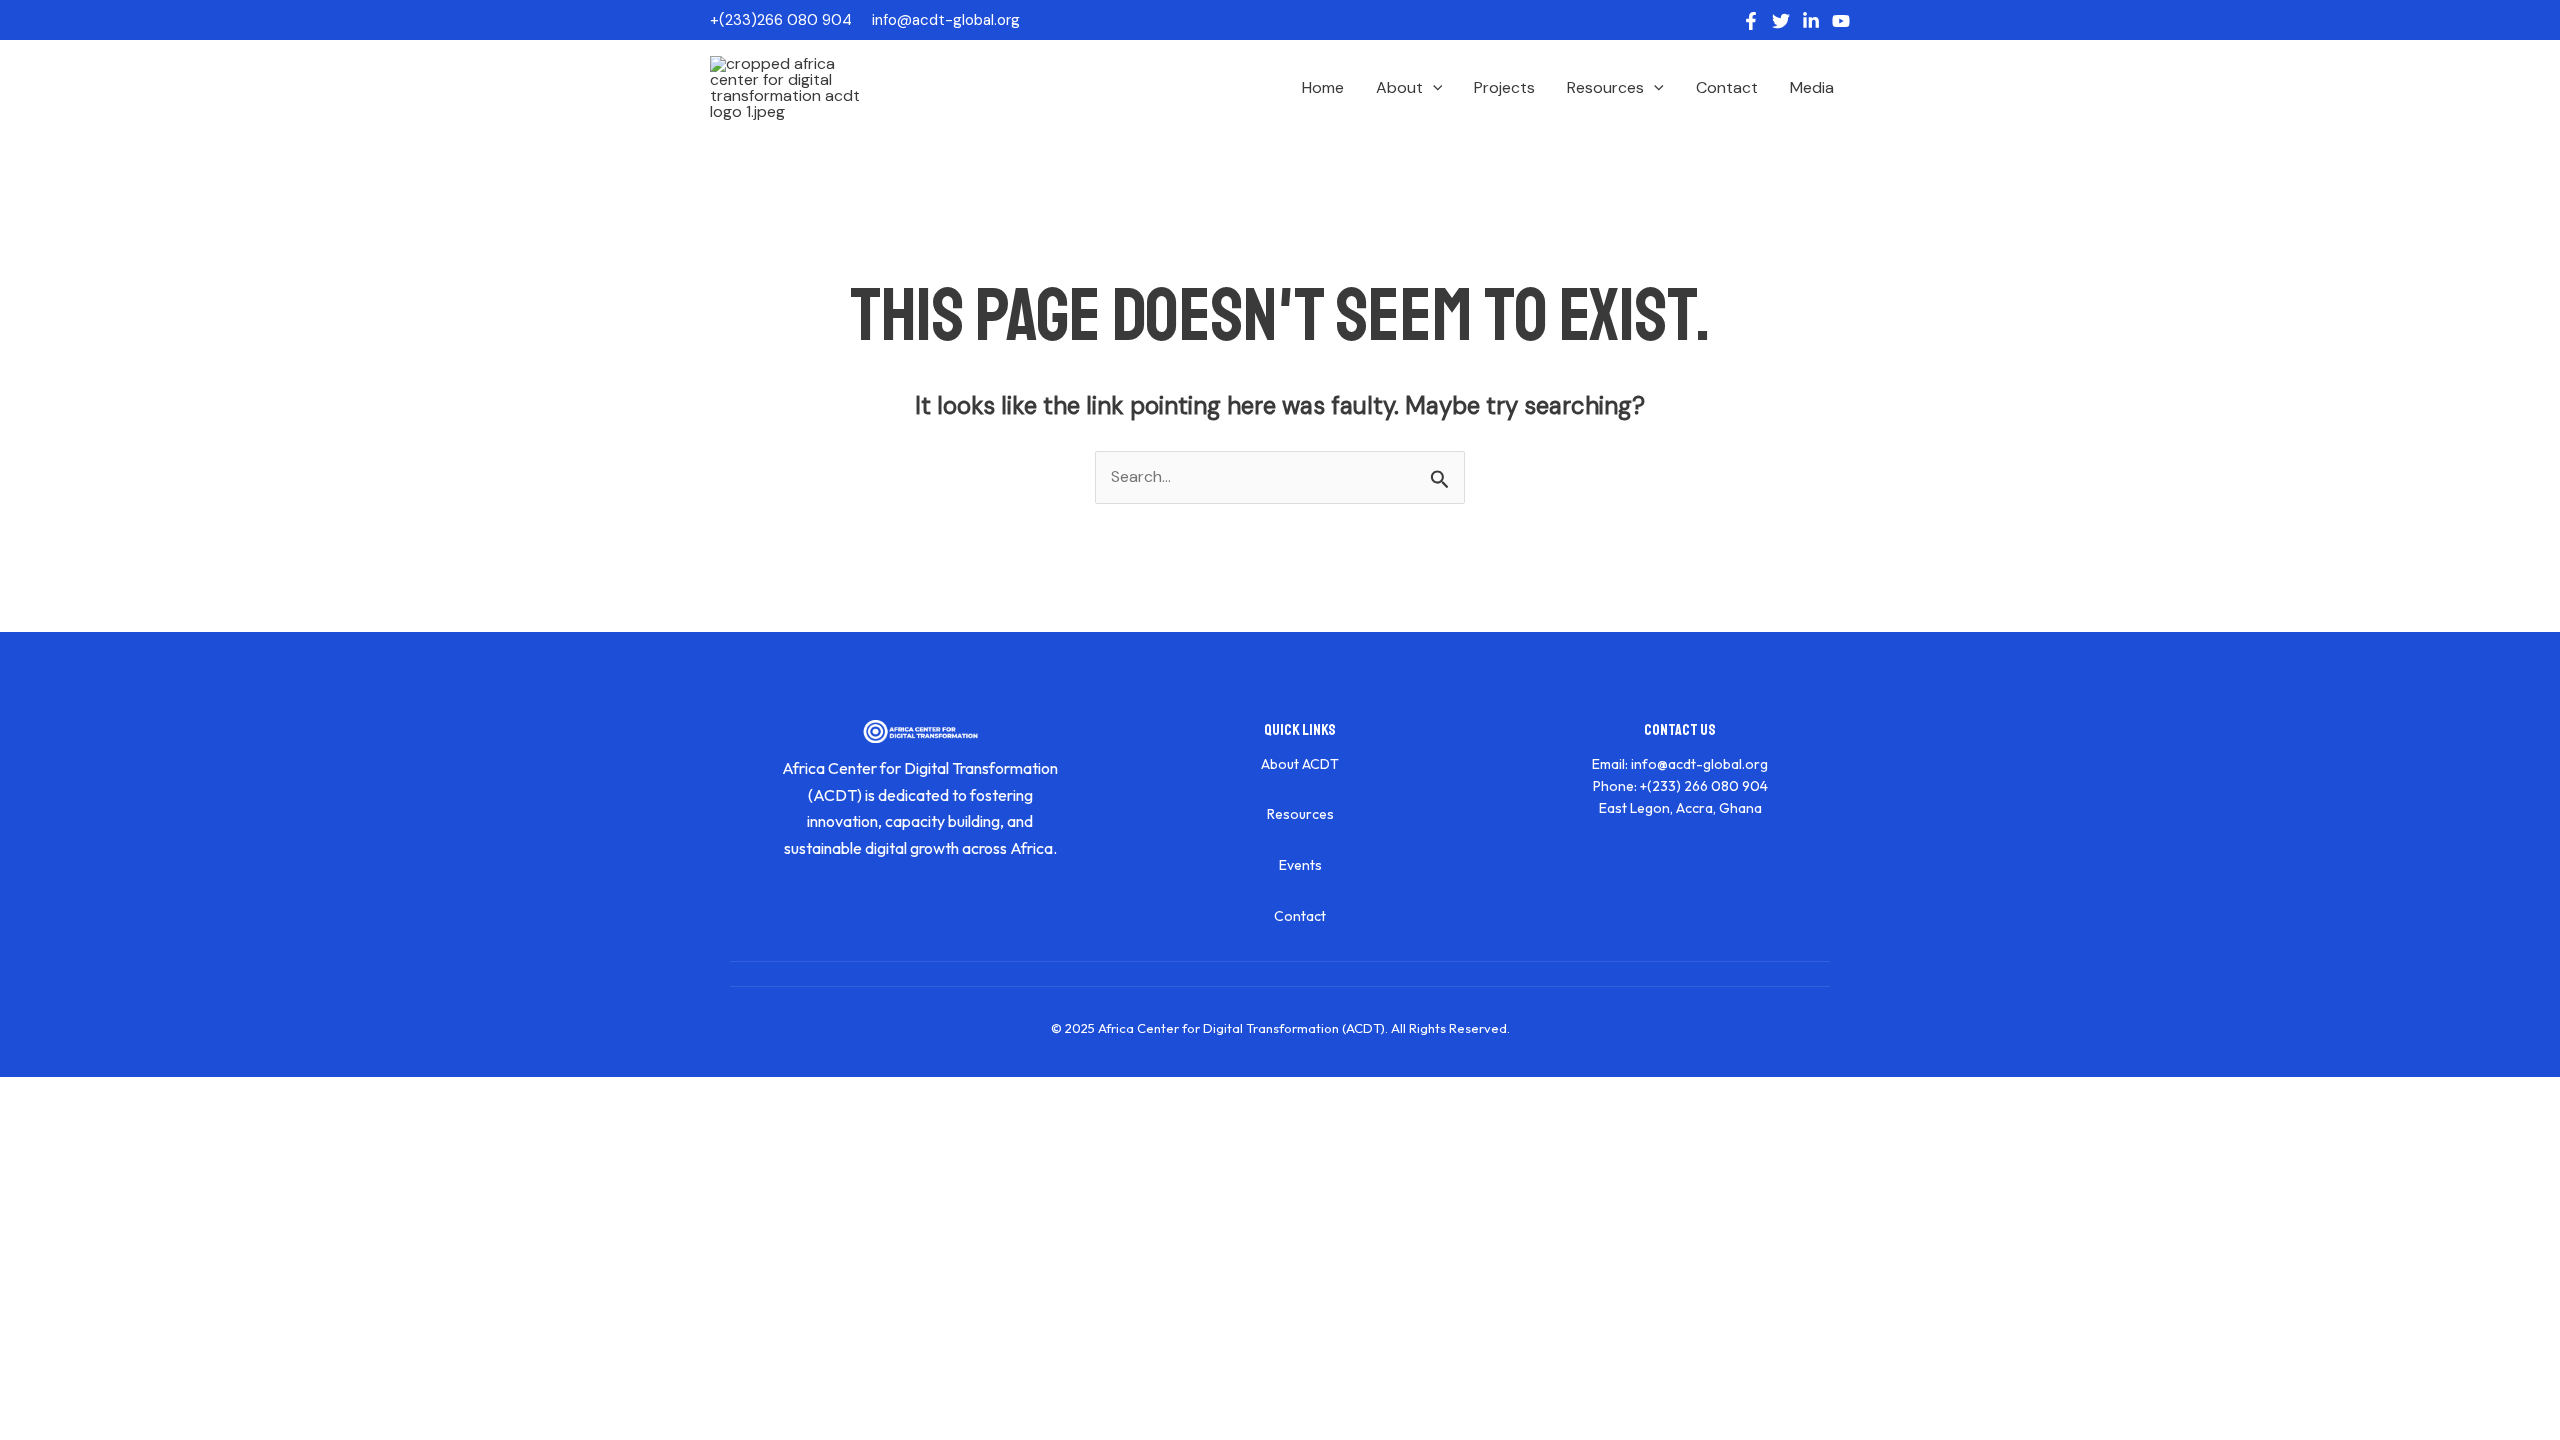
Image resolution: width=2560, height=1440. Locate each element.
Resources (1605, 87)
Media (1812, 87)
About (1399, 87)
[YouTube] (1841, 21)
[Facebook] (1751, 21)
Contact (1727, 87)
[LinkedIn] (1811, 21)
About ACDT (1300, 764)
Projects (1504, 87)
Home (1323, 87)
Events (1300, 865)
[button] (1433, 88)
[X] (1781, 21)
